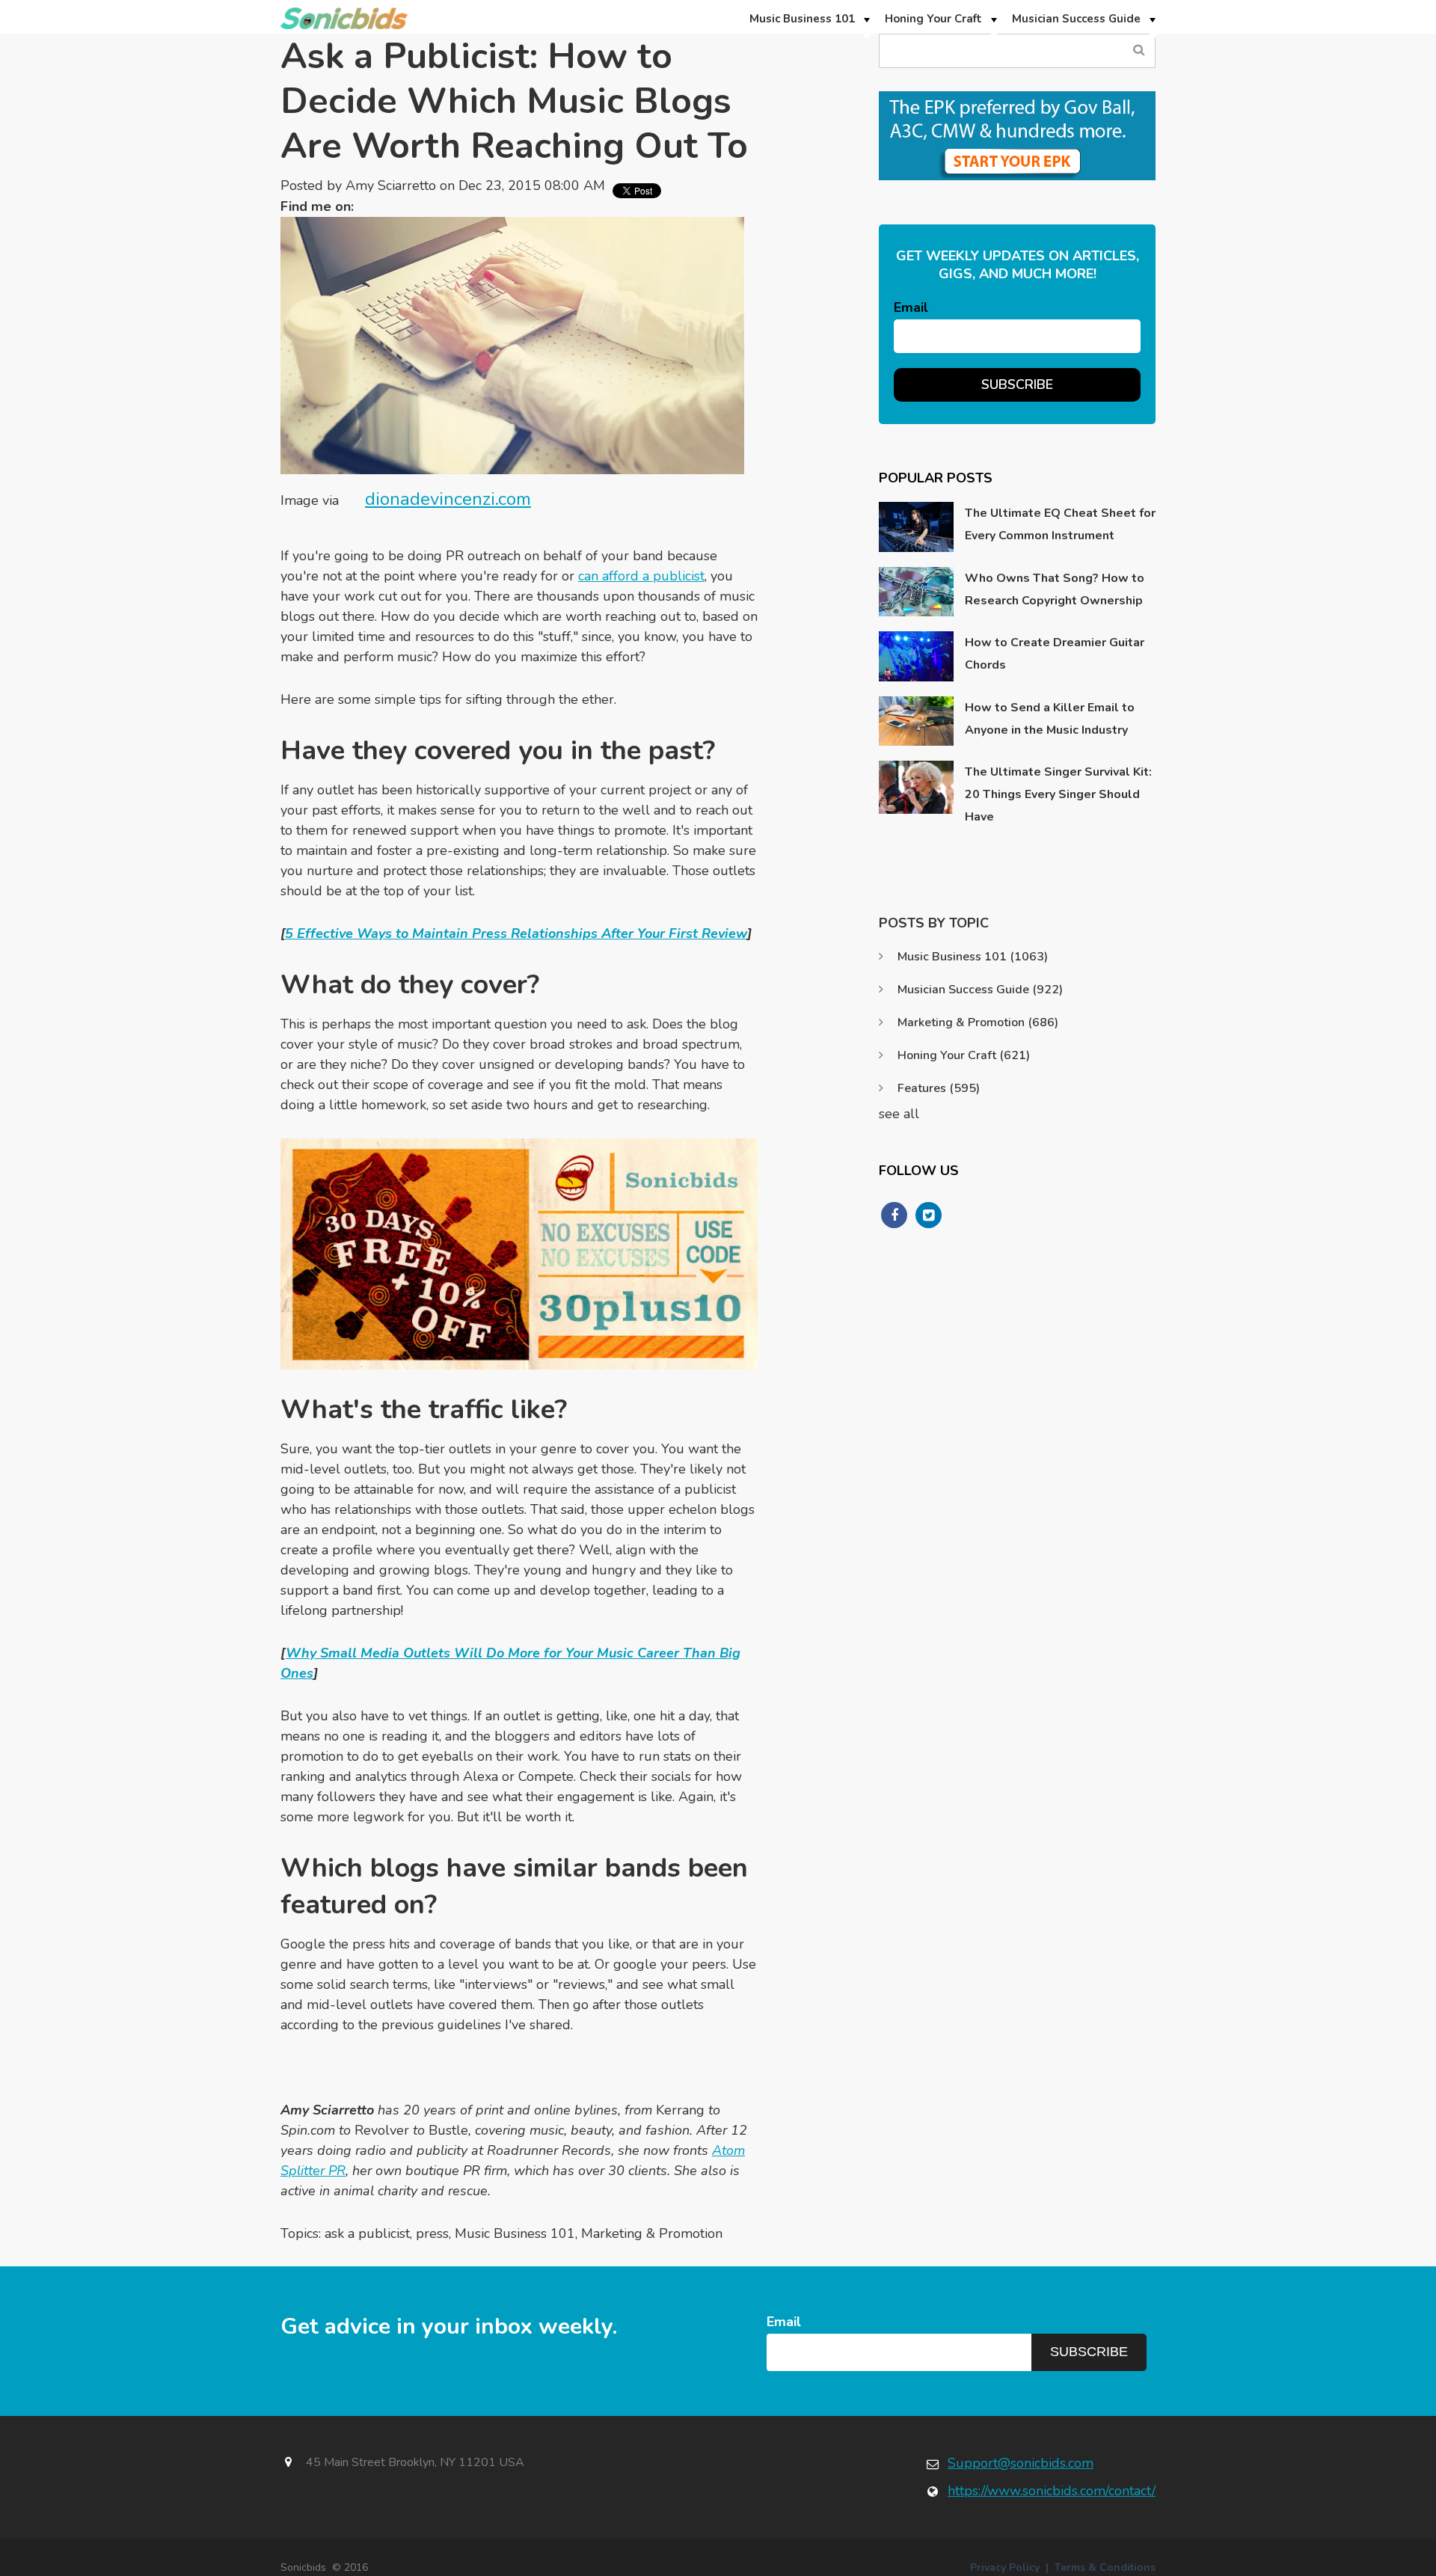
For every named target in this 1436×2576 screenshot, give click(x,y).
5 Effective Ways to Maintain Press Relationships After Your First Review (516, 933)
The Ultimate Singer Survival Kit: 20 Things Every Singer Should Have (1058, 794)
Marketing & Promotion (652, 2233)
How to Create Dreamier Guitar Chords (1055, 654)
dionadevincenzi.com (448, 499)
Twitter (372, 206)
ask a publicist (367, 2233)
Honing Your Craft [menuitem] (933, 19)
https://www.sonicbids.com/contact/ (1052, 2491)
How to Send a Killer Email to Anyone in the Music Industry (1050, 719)
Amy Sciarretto (391, 185)
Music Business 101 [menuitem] (802, 19)
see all (899, 1114)
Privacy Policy (1005, 2567)
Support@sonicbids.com (1021, 2463)
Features (939, 1088)
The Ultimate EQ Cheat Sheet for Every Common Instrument (1060, 524)
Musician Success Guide (980, 990)
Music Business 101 (515, 2233)
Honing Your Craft (964, 1055)
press (432, 2233)
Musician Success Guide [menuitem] (1076, 19)
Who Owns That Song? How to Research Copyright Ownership (1055, 589)
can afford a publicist (641, 576)
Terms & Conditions (1105, 2567)
